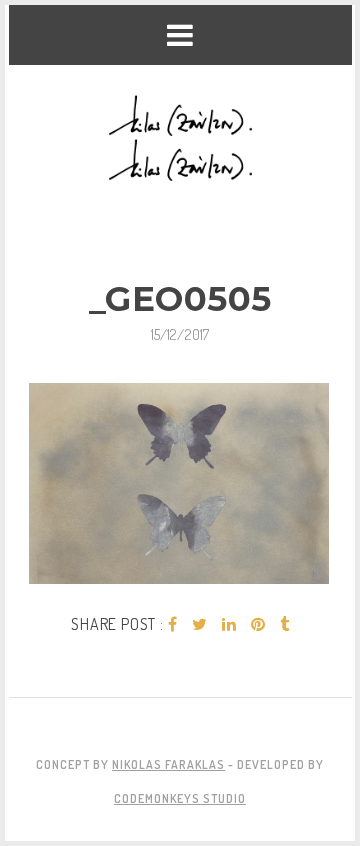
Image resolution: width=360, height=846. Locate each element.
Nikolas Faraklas (168, 764)
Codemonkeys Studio (180, 798)
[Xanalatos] (180, 139)
